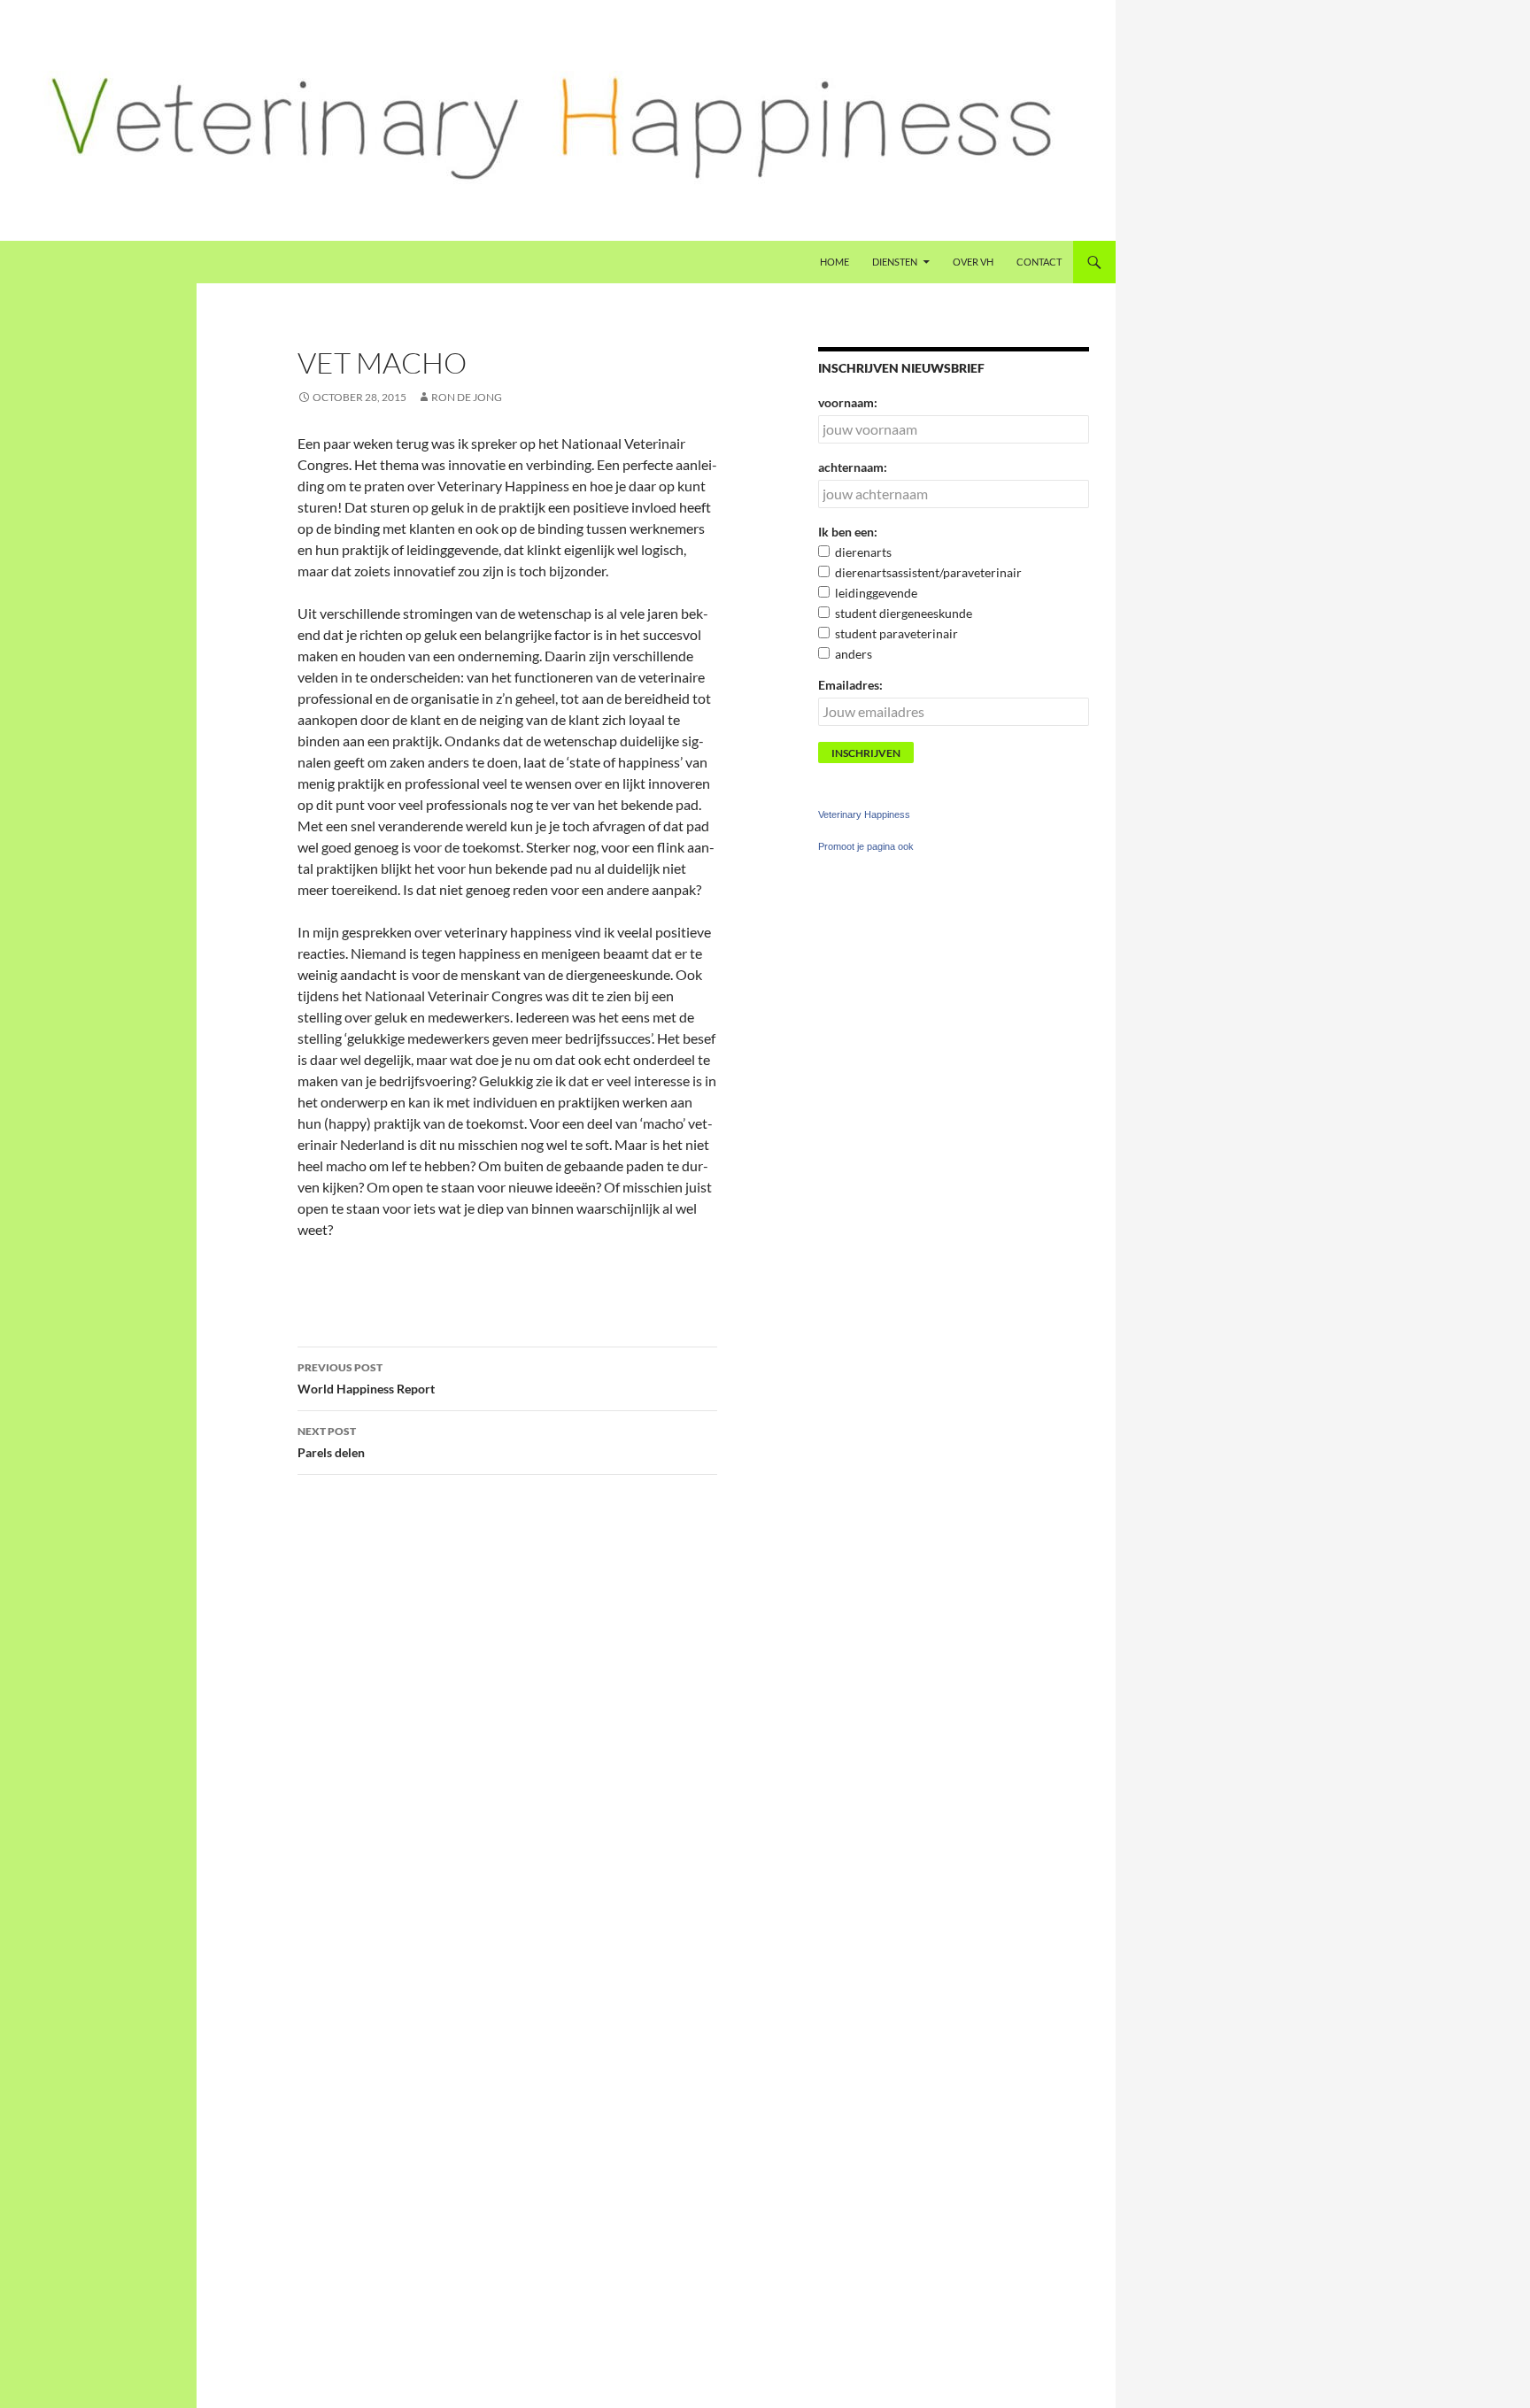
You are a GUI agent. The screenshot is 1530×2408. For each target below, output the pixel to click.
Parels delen (331, 1442)
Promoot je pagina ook (866, 846)
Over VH (973, 262)
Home (835, 262)
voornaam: (848, 402)
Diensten (895, 262)
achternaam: (853, 467)
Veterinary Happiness (864, 814)
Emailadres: (850, 685)
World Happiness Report (366, 1378)
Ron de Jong (467, 397)
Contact (1039, 262)
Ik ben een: (848, 532)
